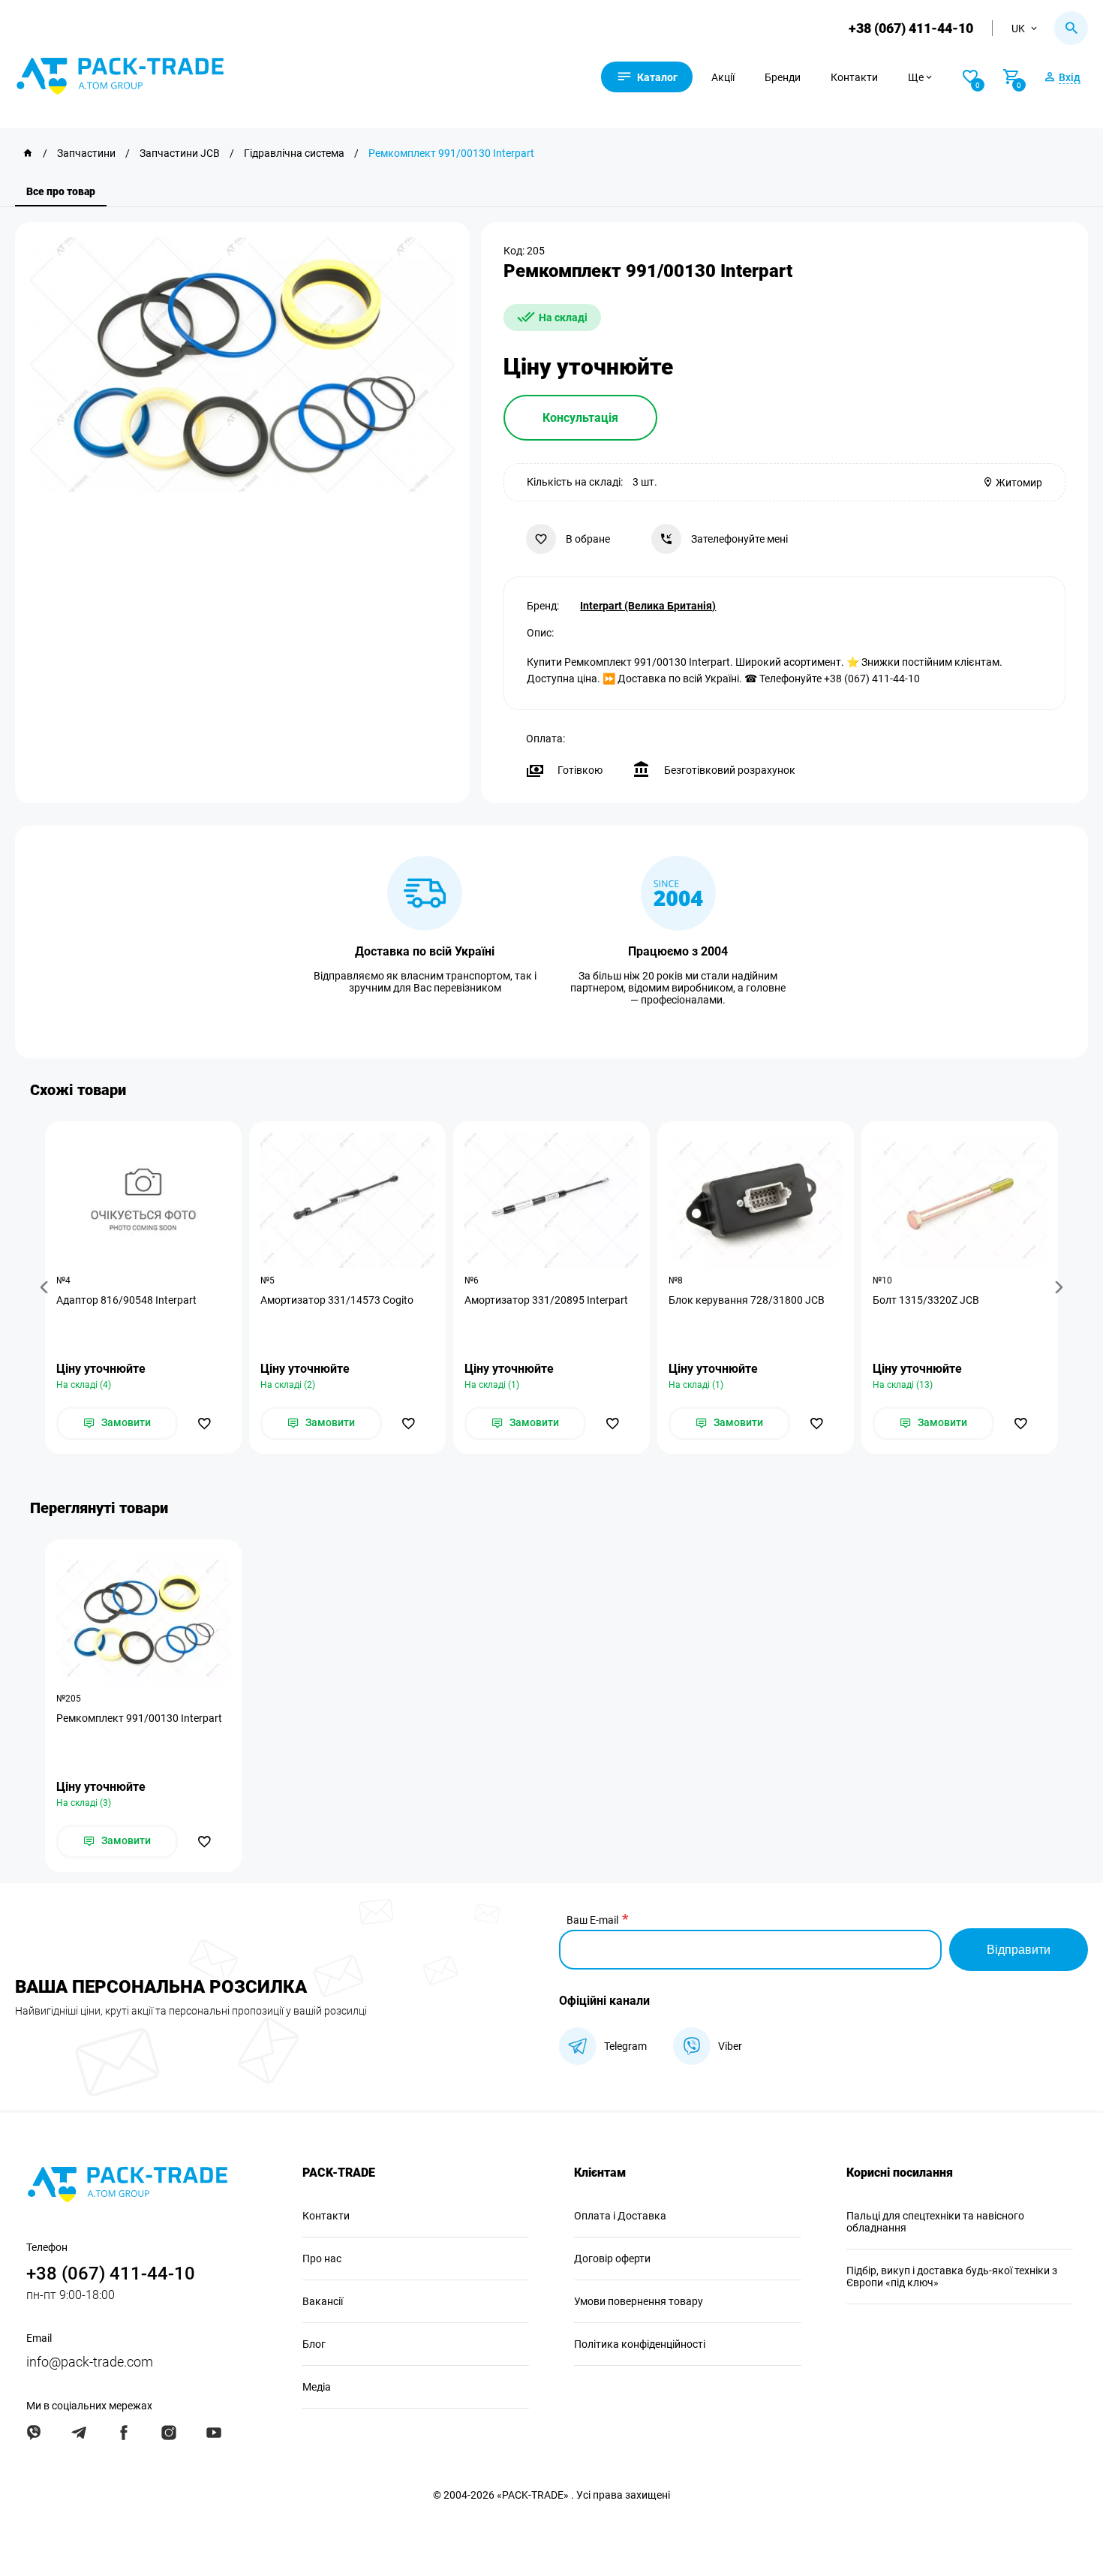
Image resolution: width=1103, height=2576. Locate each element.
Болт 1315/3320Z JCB (926, 1300)
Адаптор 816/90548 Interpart (126, 1300)
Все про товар (61, 191)
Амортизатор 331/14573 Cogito (337, 1300)
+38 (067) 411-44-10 (911, 28)
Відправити (1019, 1950)
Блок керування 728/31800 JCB (747, 1300)
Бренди (783, 77)
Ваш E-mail (592, 1920)
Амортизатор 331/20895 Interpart (546, 1300)
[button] (47, 1288)
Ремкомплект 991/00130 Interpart (139, 1718)
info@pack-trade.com (90, 2362)
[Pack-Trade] (28, 153)
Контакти (854, 77)
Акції (723, 77)
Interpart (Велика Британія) (648, 606)
